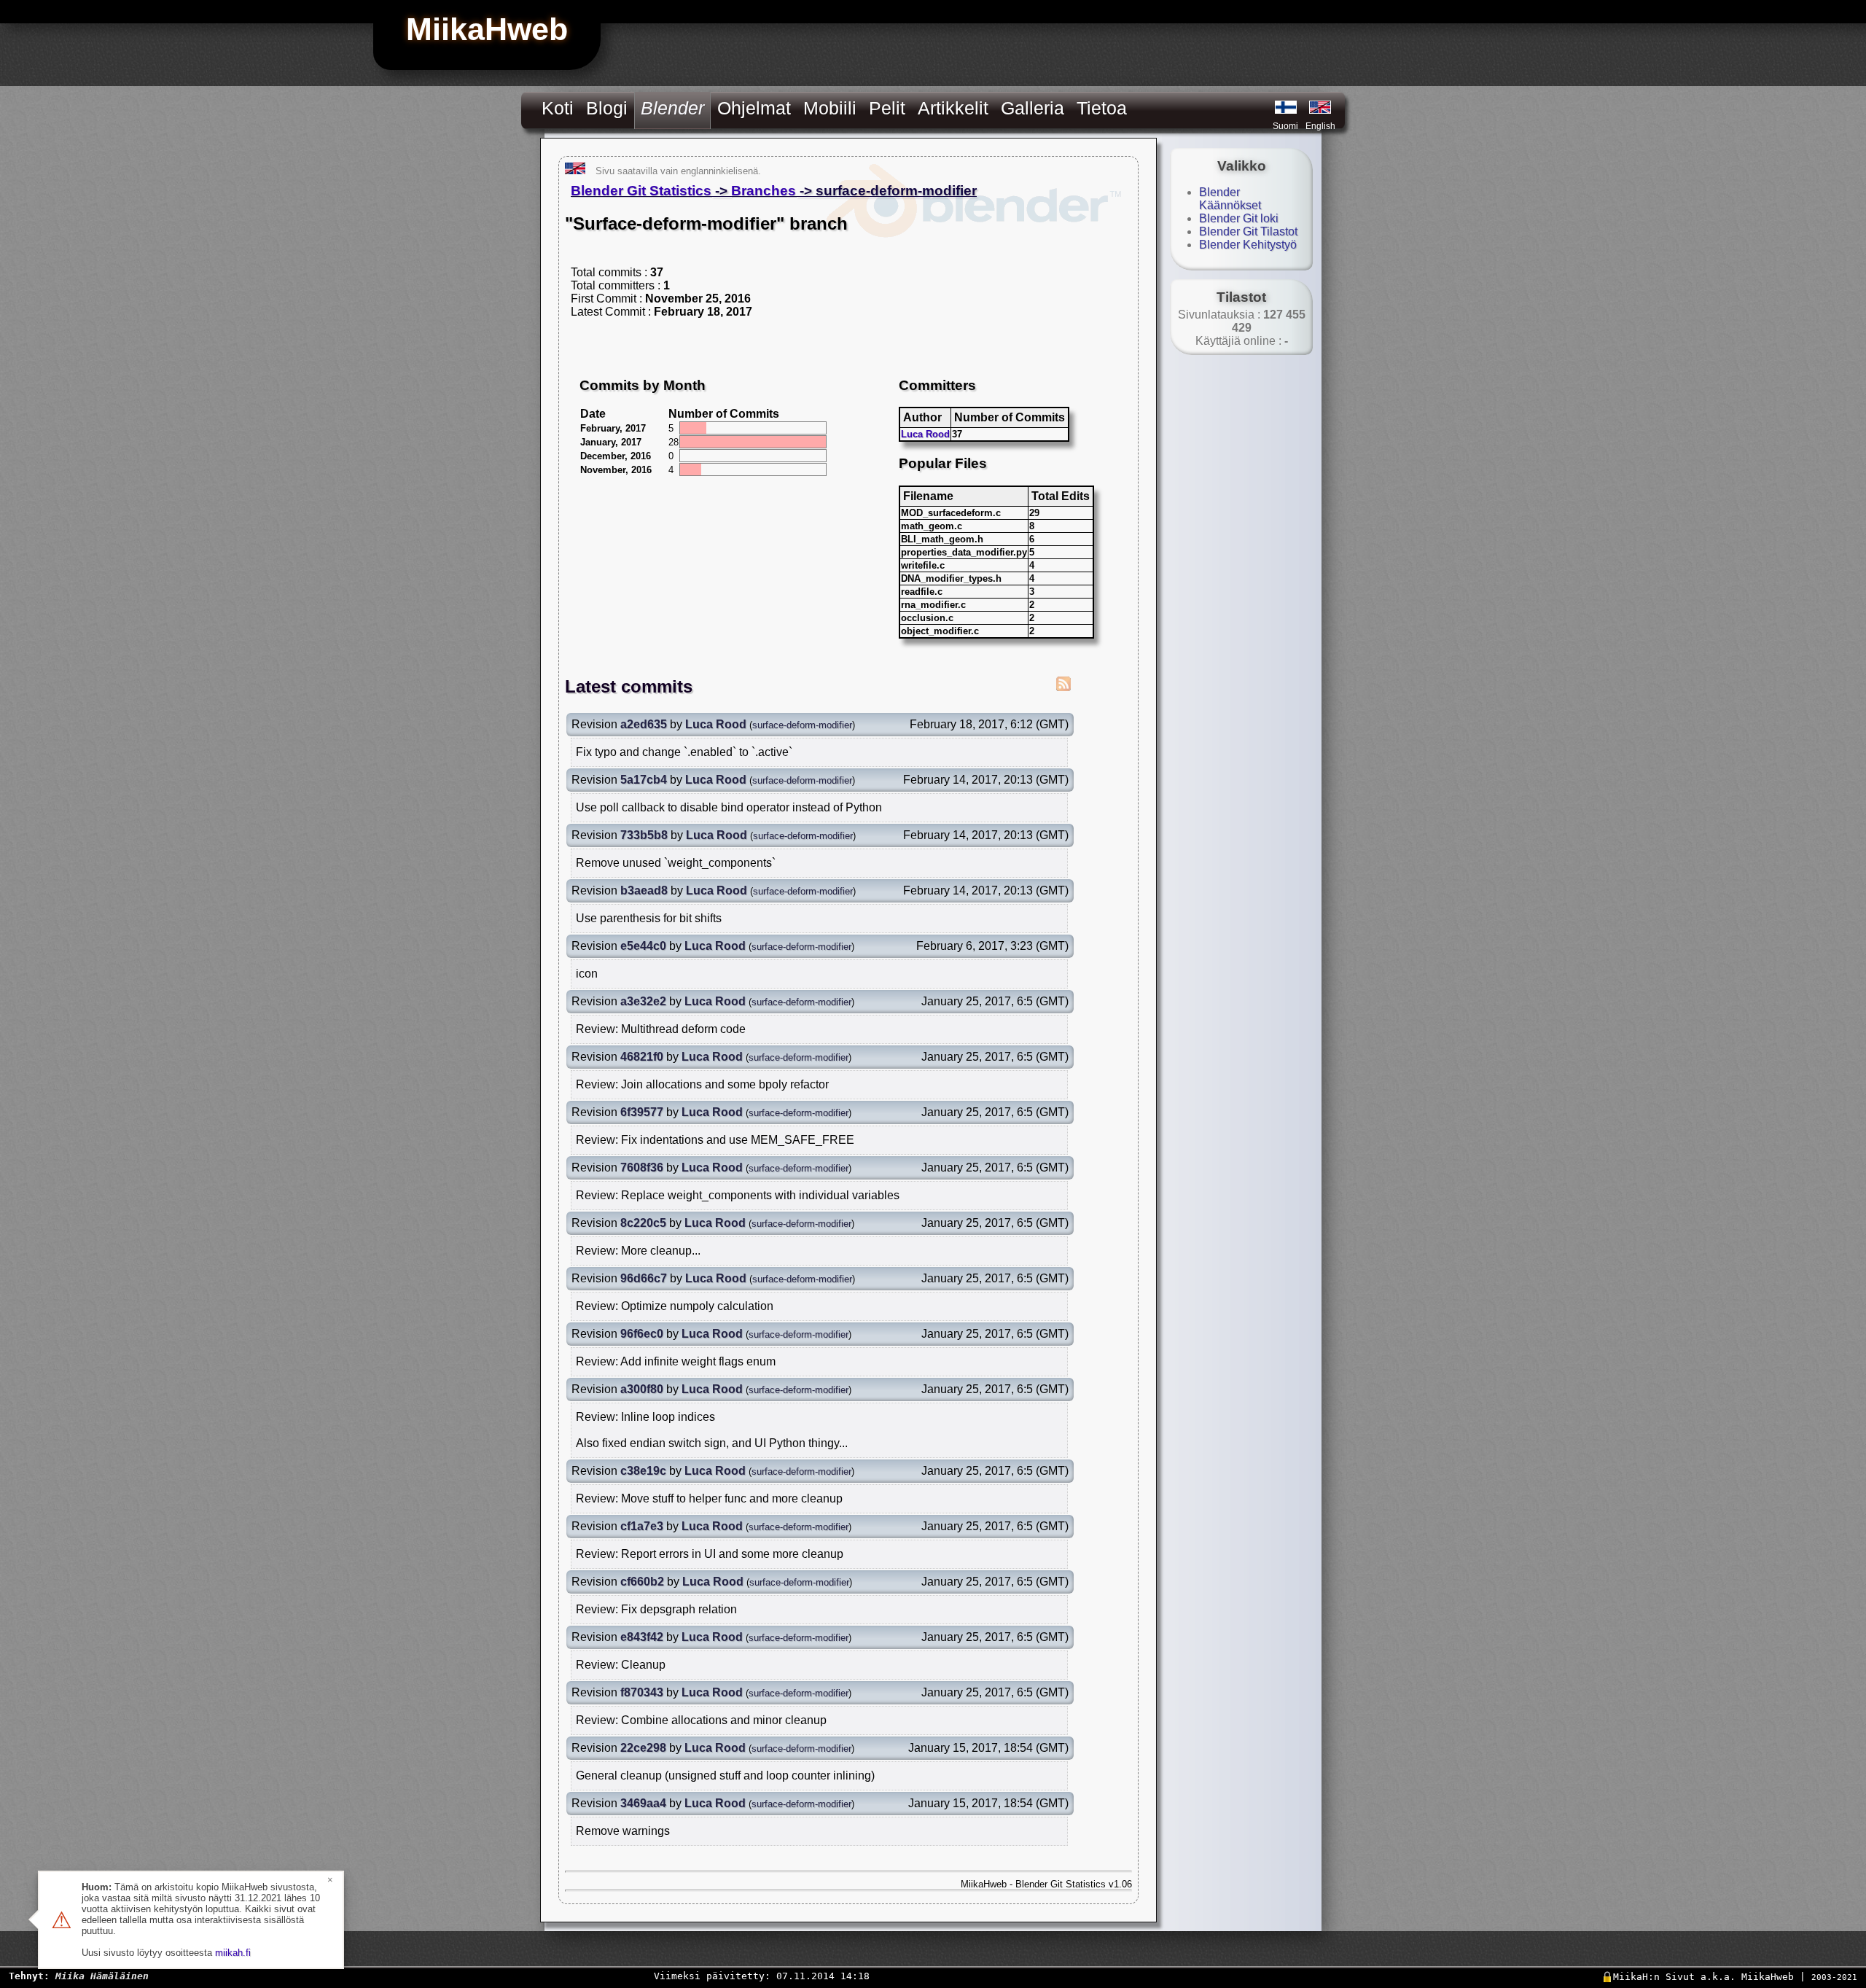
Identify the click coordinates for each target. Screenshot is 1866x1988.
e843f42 (642, 1637)
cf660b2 (642, 1582)
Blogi (607, 108)
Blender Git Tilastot (1248, 231)
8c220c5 (643, 1223)
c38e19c (643, 1471)
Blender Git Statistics (641, 191)
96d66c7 (644, 1278)
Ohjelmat (754, 108)
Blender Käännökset (1230, 199)
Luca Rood (925, 434)
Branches (764, 191)
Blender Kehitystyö (1248, 245)
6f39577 (642, 1112)
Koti (558, 108)
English (1320, 126)
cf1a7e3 (642, 1526)
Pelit (887, 108)
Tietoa (1102, 108)
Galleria (1032, 108)
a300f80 (642, 1389)
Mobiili (830, 108)
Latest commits (629, 686)
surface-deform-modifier (802, 725)
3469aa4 (643, 1803)
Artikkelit (953, 108)
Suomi (1285, 126)
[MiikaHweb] (1320, 107)
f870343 (642, 1692)
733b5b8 (644, 835)
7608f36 (642, 1168)
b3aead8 (644, 890)
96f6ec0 (642, 1334)
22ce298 (643, 1748)
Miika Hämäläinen (102, 1976)
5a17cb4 (644, 780)
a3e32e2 (643, 1001)
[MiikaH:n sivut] (1286, 107)
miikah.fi (233, 1953)
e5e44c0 (643, 946)
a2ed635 (644, 724)
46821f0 (642, 1057)
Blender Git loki (1239, 218)
